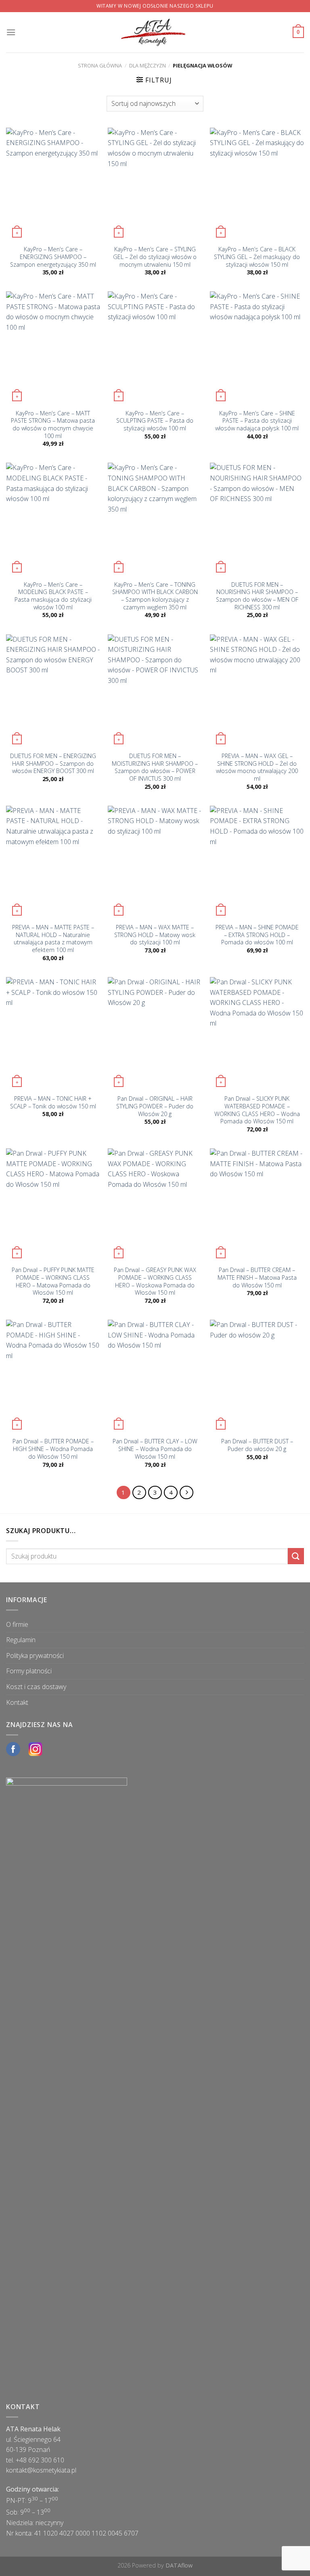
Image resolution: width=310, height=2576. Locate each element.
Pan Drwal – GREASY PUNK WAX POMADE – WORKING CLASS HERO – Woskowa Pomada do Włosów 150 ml (155, 1281)
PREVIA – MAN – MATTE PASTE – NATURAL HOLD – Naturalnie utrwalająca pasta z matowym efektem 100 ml (53, 939)
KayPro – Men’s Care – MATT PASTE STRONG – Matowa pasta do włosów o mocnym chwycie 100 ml (53, 425)
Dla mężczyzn (148, 65)
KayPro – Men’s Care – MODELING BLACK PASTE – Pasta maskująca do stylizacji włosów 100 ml (53, 596)
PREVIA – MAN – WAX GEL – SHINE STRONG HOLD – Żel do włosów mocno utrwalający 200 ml (257, 767)
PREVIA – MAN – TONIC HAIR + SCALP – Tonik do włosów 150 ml (53, 1103)
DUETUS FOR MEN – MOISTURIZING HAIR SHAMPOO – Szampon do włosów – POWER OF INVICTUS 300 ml (155, 767)
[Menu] (11, 32)
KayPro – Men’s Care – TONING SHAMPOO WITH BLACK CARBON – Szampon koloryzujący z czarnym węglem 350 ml (155, 596)
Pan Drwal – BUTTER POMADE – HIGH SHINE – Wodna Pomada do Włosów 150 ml (53, 1449)
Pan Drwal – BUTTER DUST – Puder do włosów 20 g (257, 1445)
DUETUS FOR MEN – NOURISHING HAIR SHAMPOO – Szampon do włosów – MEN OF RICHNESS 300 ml (257, 596)
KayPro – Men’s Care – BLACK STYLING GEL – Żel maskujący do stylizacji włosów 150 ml (257, 257)
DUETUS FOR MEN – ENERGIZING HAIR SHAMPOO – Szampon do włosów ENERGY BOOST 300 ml (53, 764)
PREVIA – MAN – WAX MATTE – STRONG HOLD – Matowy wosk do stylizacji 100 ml (155, 935)
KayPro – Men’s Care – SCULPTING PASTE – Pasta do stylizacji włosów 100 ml (155, 421)
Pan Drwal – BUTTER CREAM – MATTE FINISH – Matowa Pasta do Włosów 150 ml (257, 1277)
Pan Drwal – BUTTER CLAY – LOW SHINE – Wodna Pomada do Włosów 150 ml (155, 1449)
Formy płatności (29, 1671)
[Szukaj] (296, 1556)
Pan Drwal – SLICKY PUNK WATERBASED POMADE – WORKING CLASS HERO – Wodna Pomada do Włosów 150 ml (257, 1110)
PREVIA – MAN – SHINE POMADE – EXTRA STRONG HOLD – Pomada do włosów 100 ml (257, 935)
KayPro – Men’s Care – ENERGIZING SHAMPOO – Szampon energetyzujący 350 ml (53, 257)
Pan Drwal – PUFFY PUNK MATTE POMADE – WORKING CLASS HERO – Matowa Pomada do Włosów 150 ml (53, 1281)
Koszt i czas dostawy (36, 1687)
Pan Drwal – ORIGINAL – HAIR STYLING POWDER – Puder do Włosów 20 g (155, 1106)
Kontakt (17, 1702)
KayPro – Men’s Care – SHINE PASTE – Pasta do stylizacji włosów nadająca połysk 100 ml (257, 421)
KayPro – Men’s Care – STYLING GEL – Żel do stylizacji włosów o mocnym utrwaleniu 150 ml (155, 257)
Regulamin (21, 1640)
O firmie (17, 1624)
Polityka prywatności (35, 1656)
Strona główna (100, 65)
